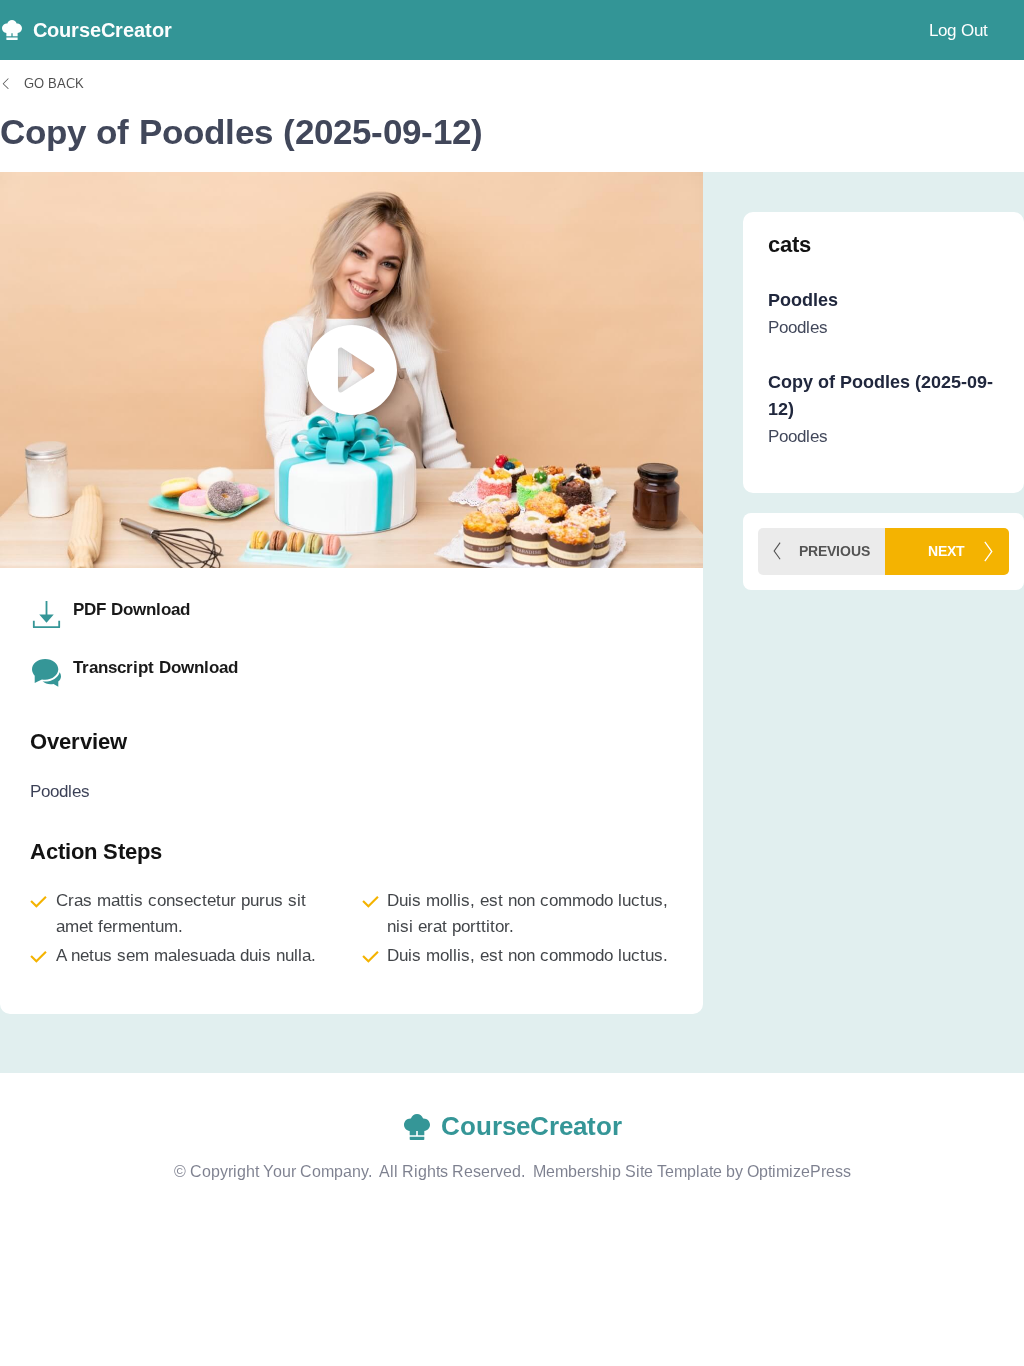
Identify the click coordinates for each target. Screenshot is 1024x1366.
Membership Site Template (627, 1171)
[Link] (883, 328)
